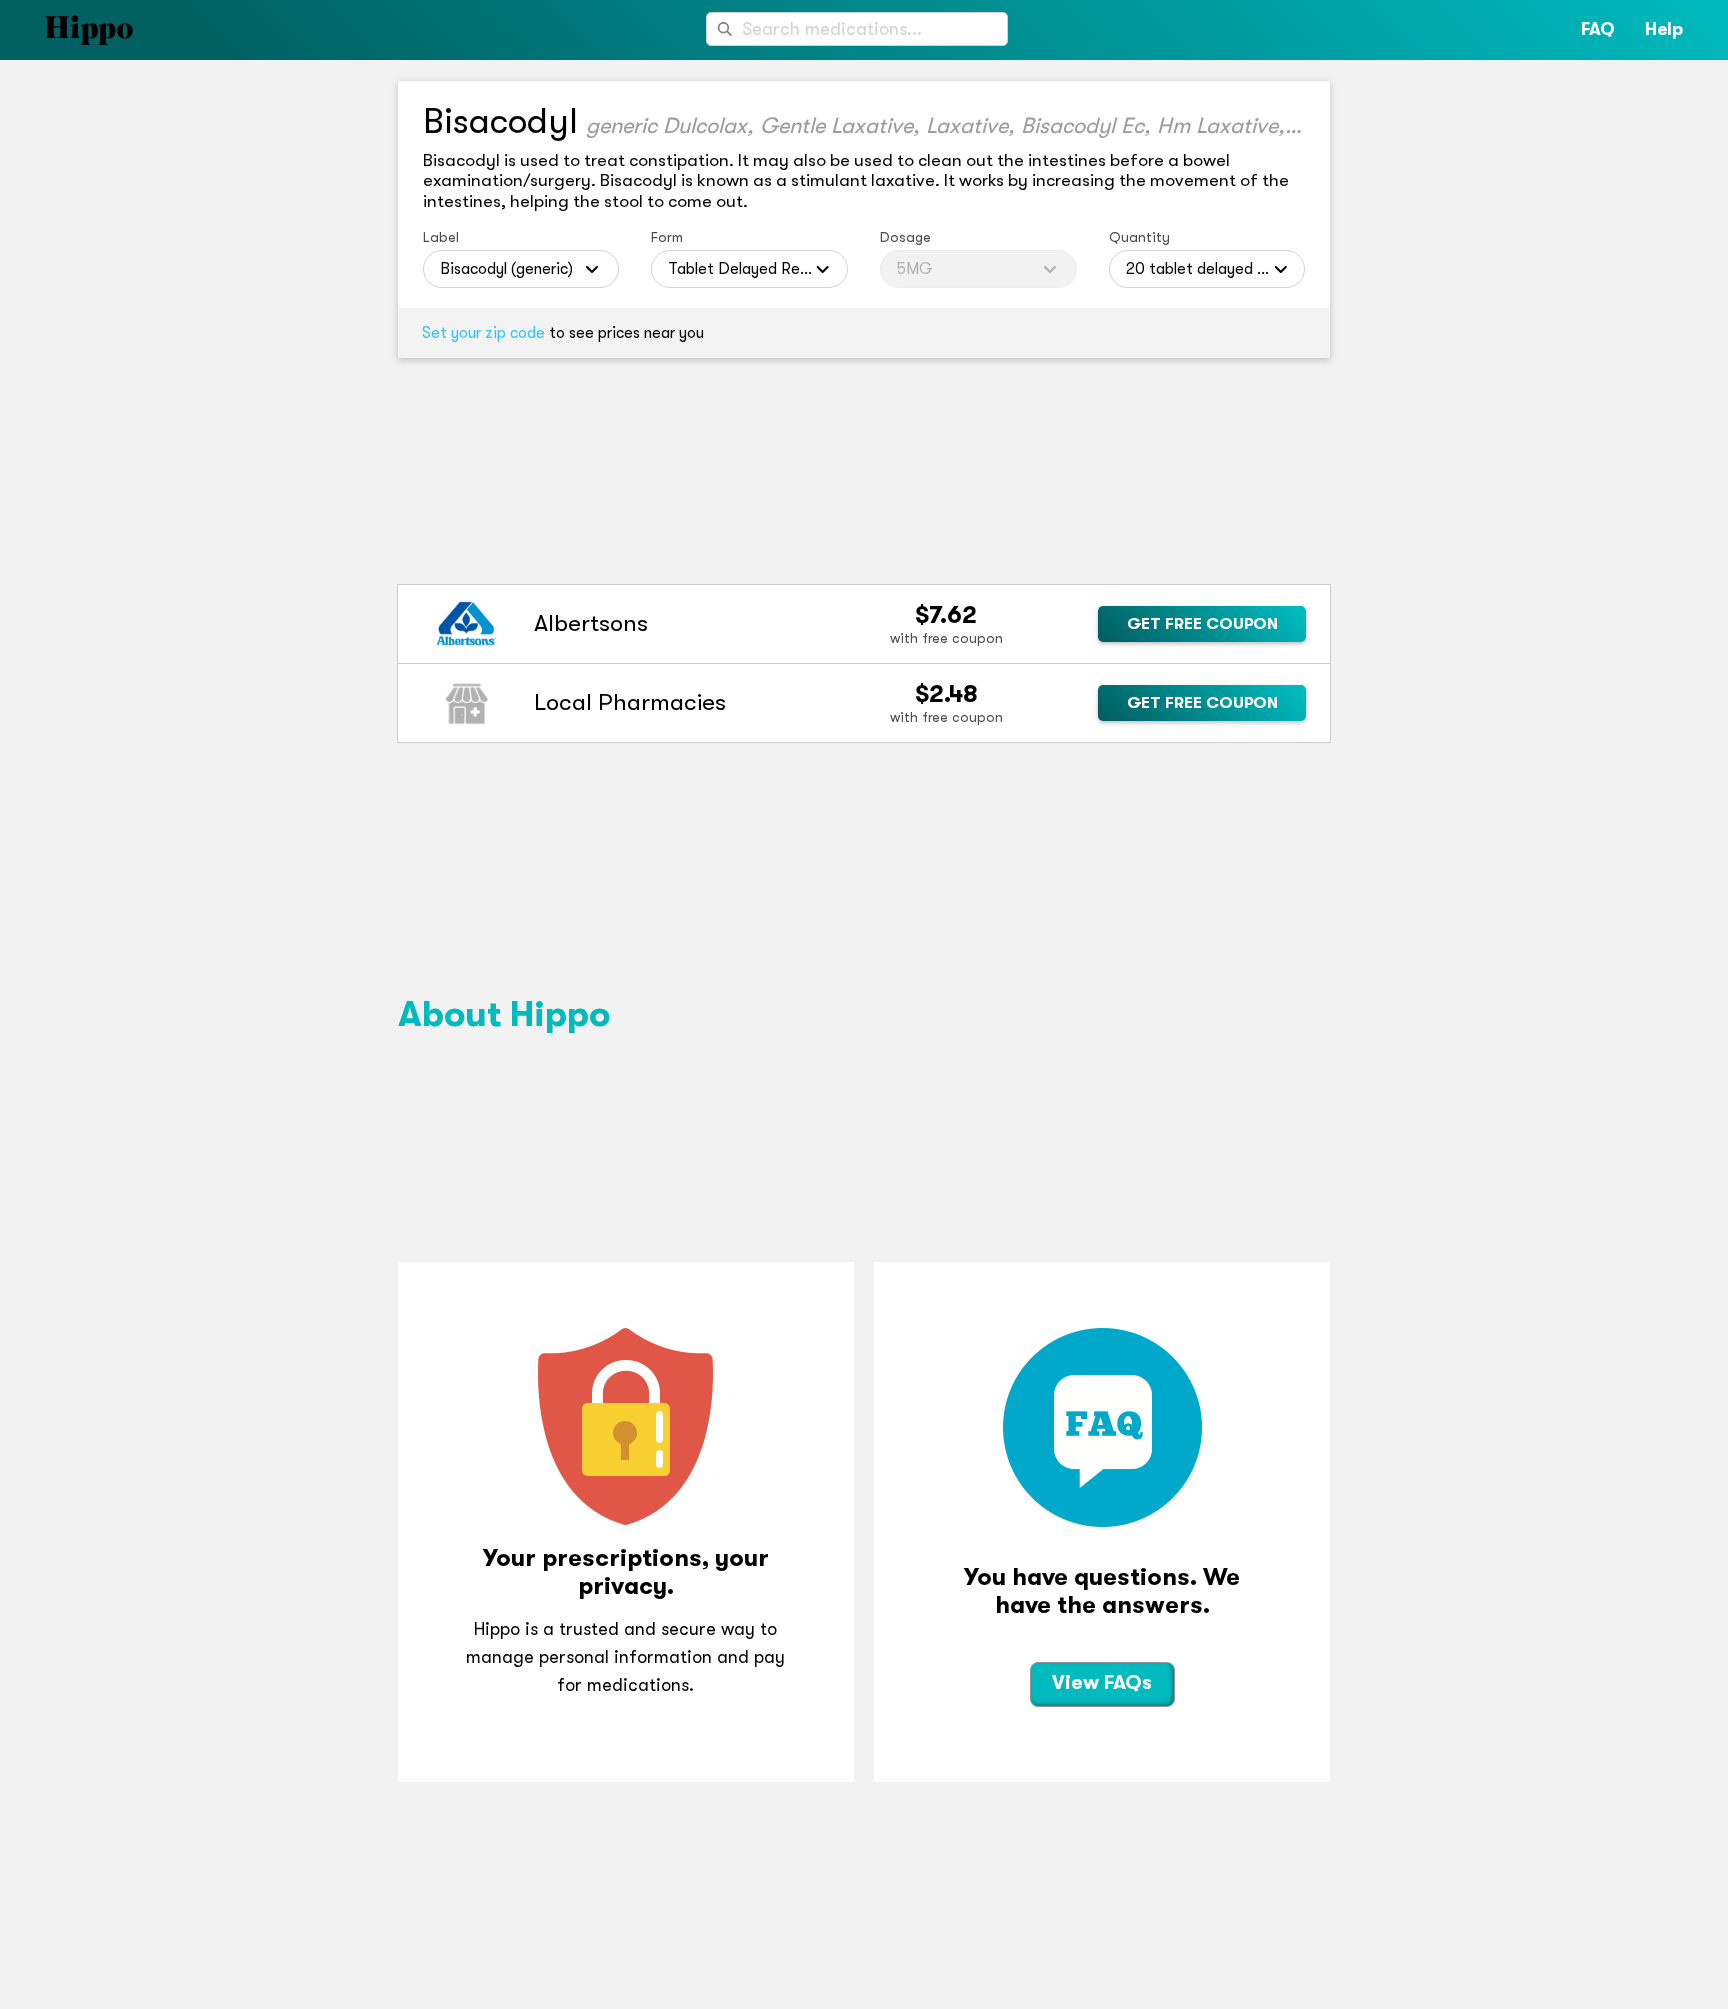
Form (667, 237)
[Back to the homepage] (66, 30)
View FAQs (1102, 1682)
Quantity (1139, 237)
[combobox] (857, 29)
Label (441, 237)
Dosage (905, 237)
